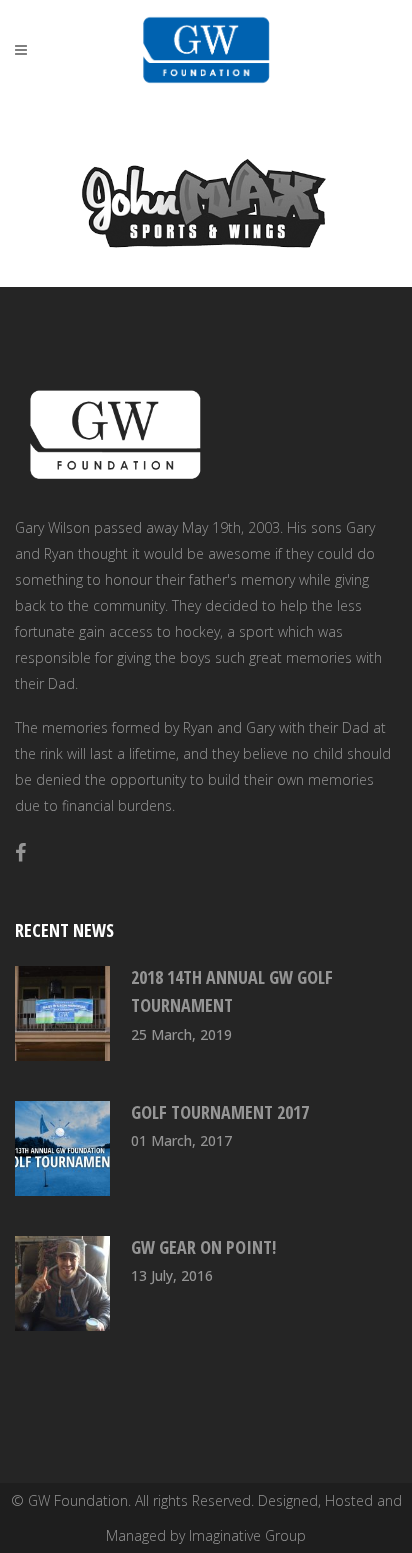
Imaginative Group (247, 1535)
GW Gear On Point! (203, 1247)
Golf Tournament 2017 (220, 1112)
